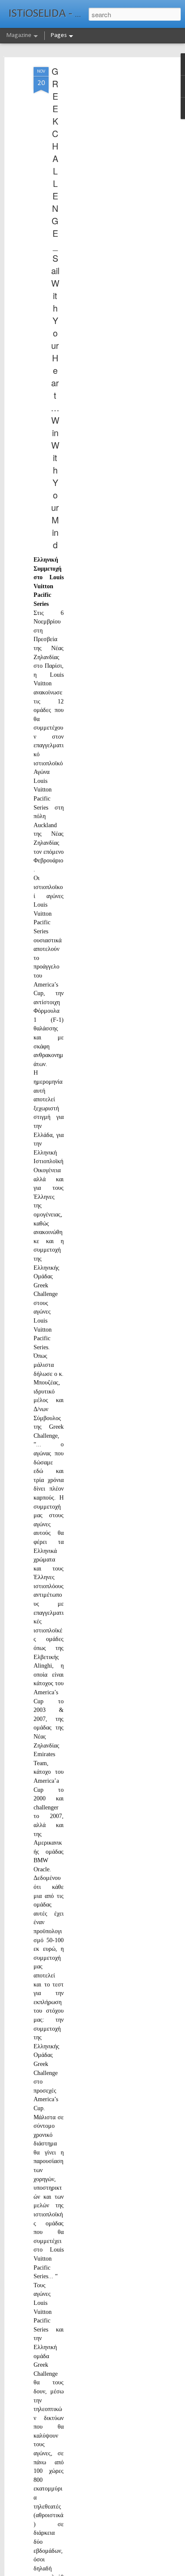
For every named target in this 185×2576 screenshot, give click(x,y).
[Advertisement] (111, 202)
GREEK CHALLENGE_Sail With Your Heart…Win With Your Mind (55, 308)
